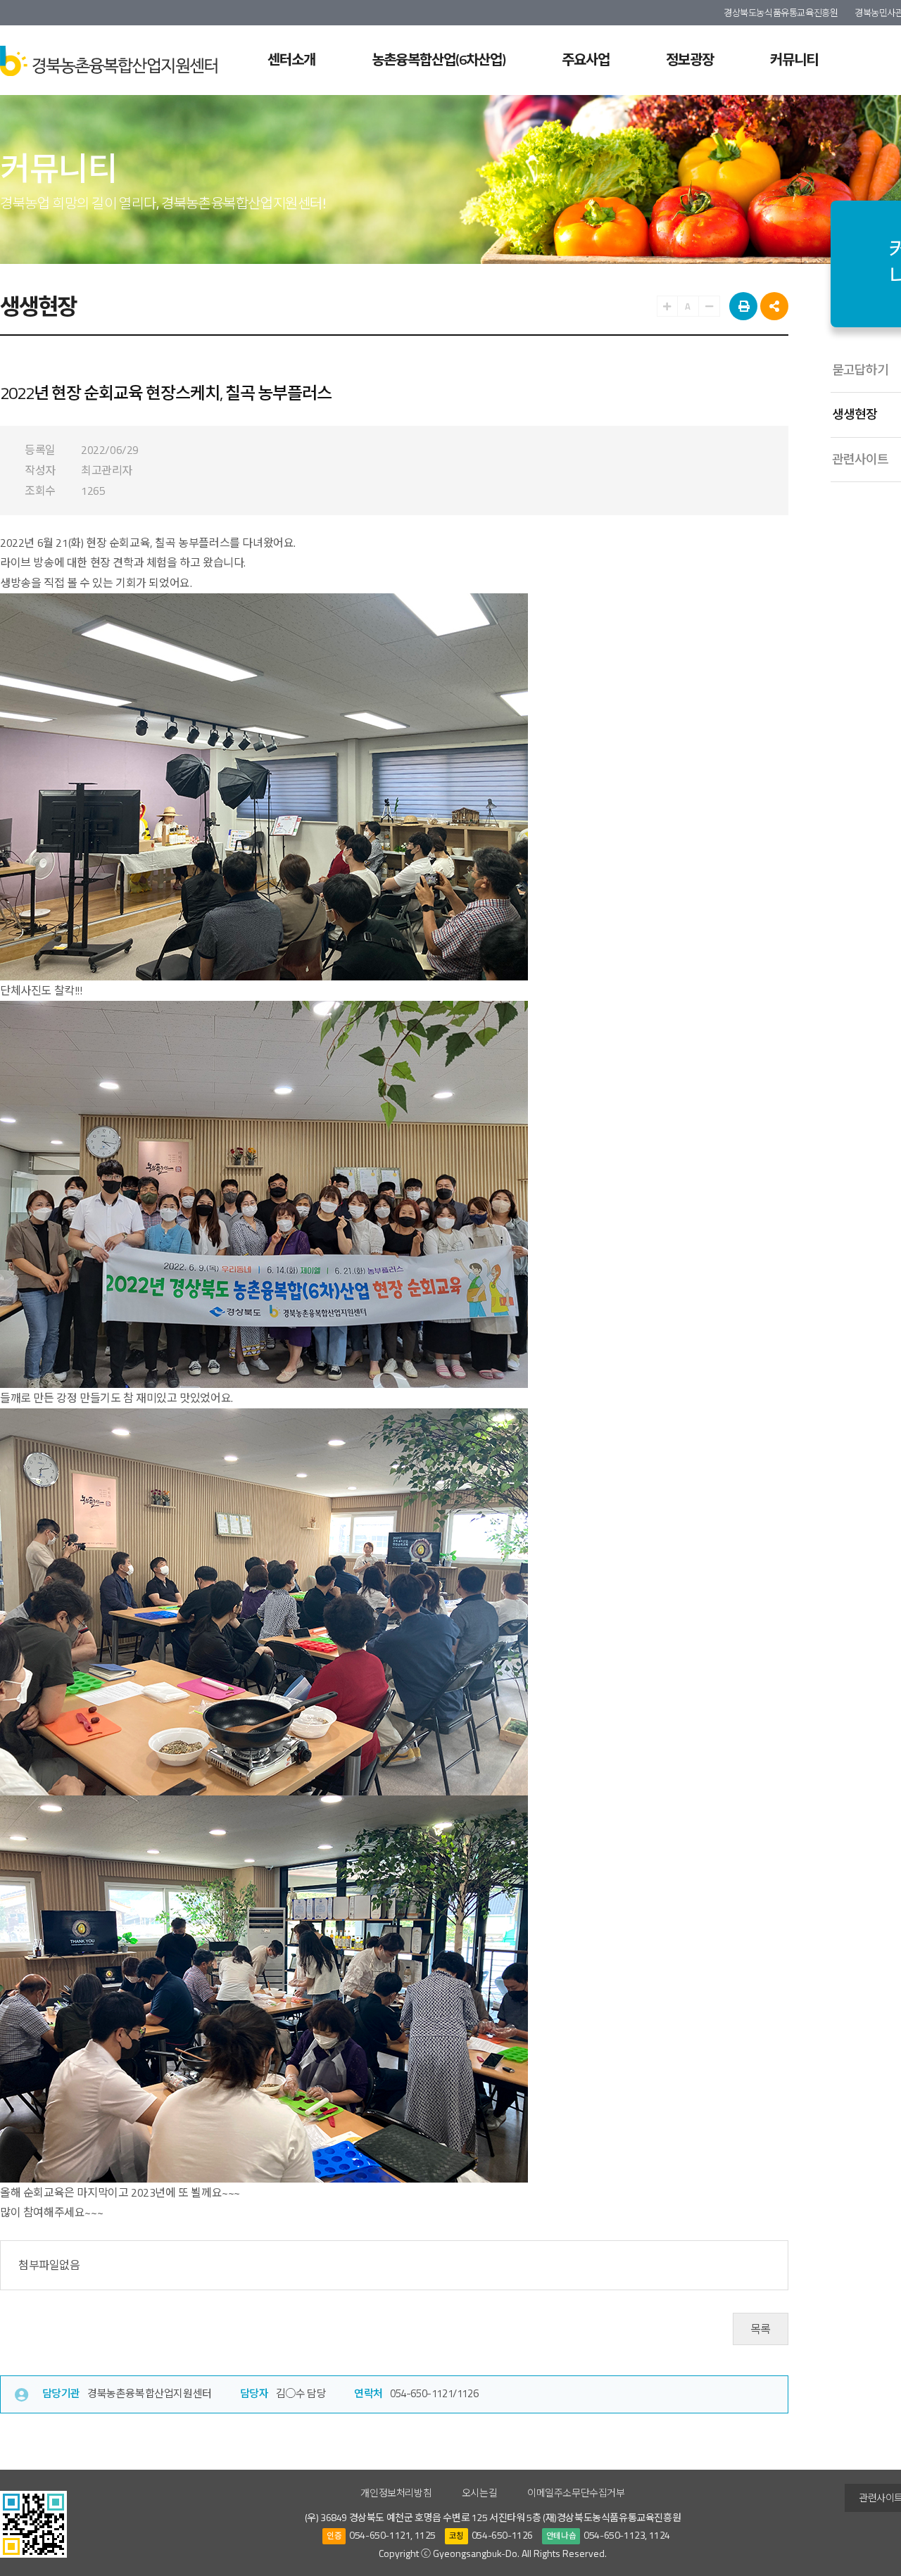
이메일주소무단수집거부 (576, 2493)
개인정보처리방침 (396, 2493)
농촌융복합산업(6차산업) (439, 59)
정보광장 (690, 59)
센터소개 (291, 59)
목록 (761, 2329)
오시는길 (479, 2493)
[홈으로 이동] (109, 60)
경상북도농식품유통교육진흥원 (781, 13)
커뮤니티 (794, 59)
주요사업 (586, 59)
